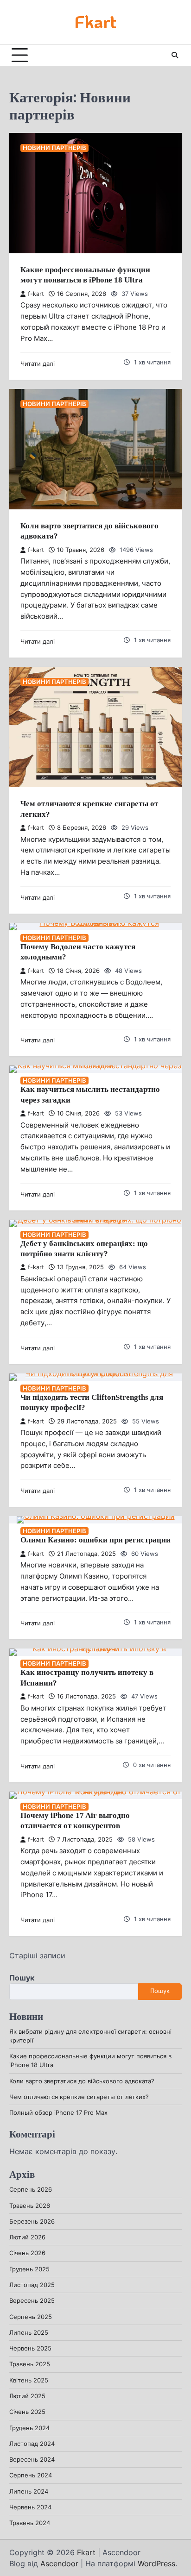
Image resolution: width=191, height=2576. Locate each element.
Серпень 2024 (31, 2475)
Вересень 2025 (32, 2301)
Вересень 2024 (32, 2460)
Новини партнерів (54, 148)
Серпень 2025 (31, 2317)
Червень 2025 (30, 2348)
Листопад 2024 (32, 2444)
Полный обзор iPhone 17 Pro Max (58, 2113)
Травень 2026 (30, 2206)
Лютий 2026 (27, 2237)
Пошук (22, 1978)
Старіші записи (37, 1956)
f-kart (36, 294)
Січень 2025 (27, 2412)
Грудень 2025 (29, 2269)
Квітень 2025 (29, 2380)
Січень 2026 (27, 2253)
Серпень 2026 (31, 2190)
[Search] (175, 55)
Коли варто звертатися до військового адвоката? (82, 2081)
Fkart (95, 22)
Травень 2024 (30, 2523)
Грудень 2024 (29, 2428)
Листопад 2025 (32, 2285)
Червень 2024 (30, 2507)
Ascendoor (59, 2563)
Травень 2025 (30, 2364)
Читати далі (38, 364)
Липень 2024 (29, 2491)
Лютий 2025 (27, 2396)
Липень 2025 (29, 2333)
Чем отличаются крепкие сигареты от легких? (79, 2097)
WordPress (156, 2563)
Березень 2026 (32, 2222)
